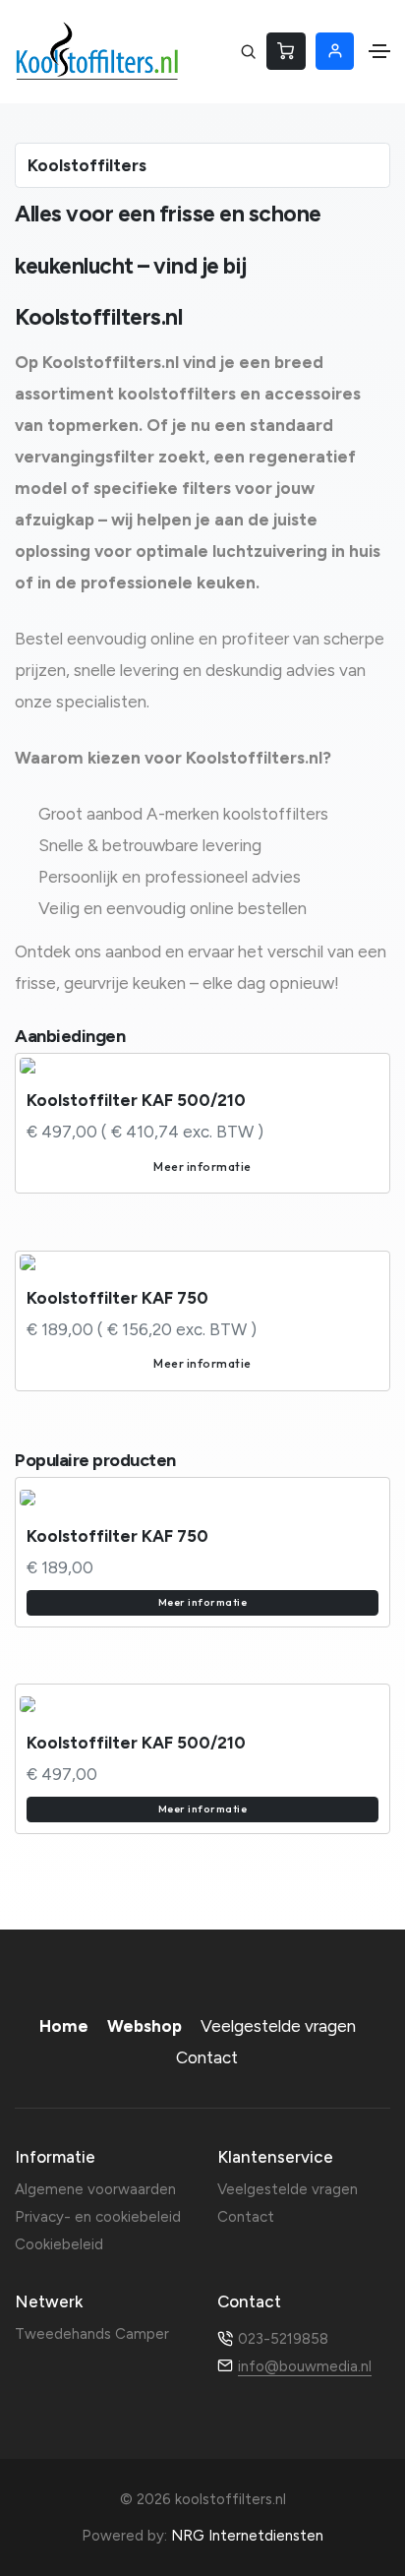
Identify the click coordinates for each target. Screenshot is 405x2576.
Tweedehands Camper (92, 2334)
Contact (207, 2057)
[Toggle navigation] (379, 51)
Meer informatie (202, 1166)
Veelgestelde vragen (278, 2026)
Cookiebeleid (59, 2244)
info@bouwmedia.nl (305, 2366)
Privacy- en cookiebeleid (98, 2217)
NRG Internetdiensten (247, 2536)
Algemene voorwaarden (95, 2189)
